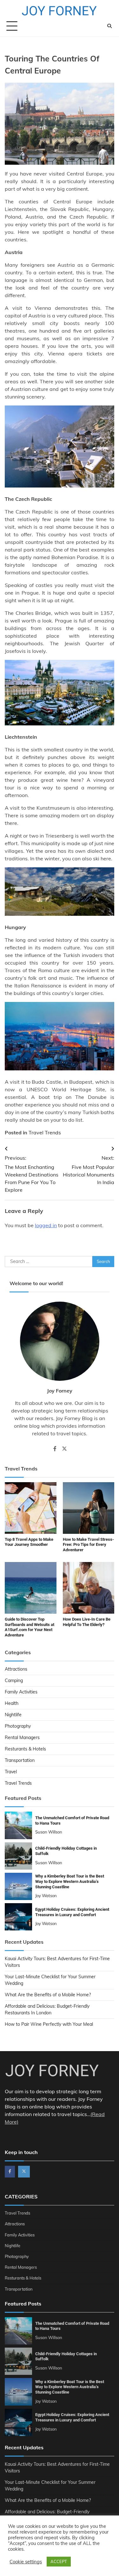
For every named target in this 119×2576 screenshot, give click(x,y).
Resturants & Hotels (25, 1749)
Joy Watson (46, 1896)
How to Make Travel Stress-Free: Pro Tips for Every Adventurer (88, 1545)
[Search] (109, 26)
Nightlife (13, 1715)
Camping (14, 1680)
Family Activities (21, 1692)
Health (12, 1703)
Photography (18, 1726)
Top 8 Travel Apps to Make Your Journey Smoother (29, 1542)
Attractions (16, 1669)
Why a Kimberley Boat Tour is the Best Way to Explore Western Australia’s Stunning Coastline (70, 1881)
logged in (46, 1225)
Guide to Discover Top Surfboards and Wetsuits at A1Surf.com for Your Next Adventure (30, 1627)
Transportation (20, 1760)
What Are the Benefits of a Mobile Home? (48, 1995)
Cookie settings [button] (26, 2562)
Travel (11, 1772)
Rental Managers (22, 1738)
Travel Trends (45, 1132)
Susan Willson (49, 1832)
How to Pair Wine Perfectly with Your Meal (49, 2024)
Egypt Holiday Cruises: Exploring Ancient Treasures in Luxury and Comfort (72, 2417)
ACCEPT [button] (59, 2561)
